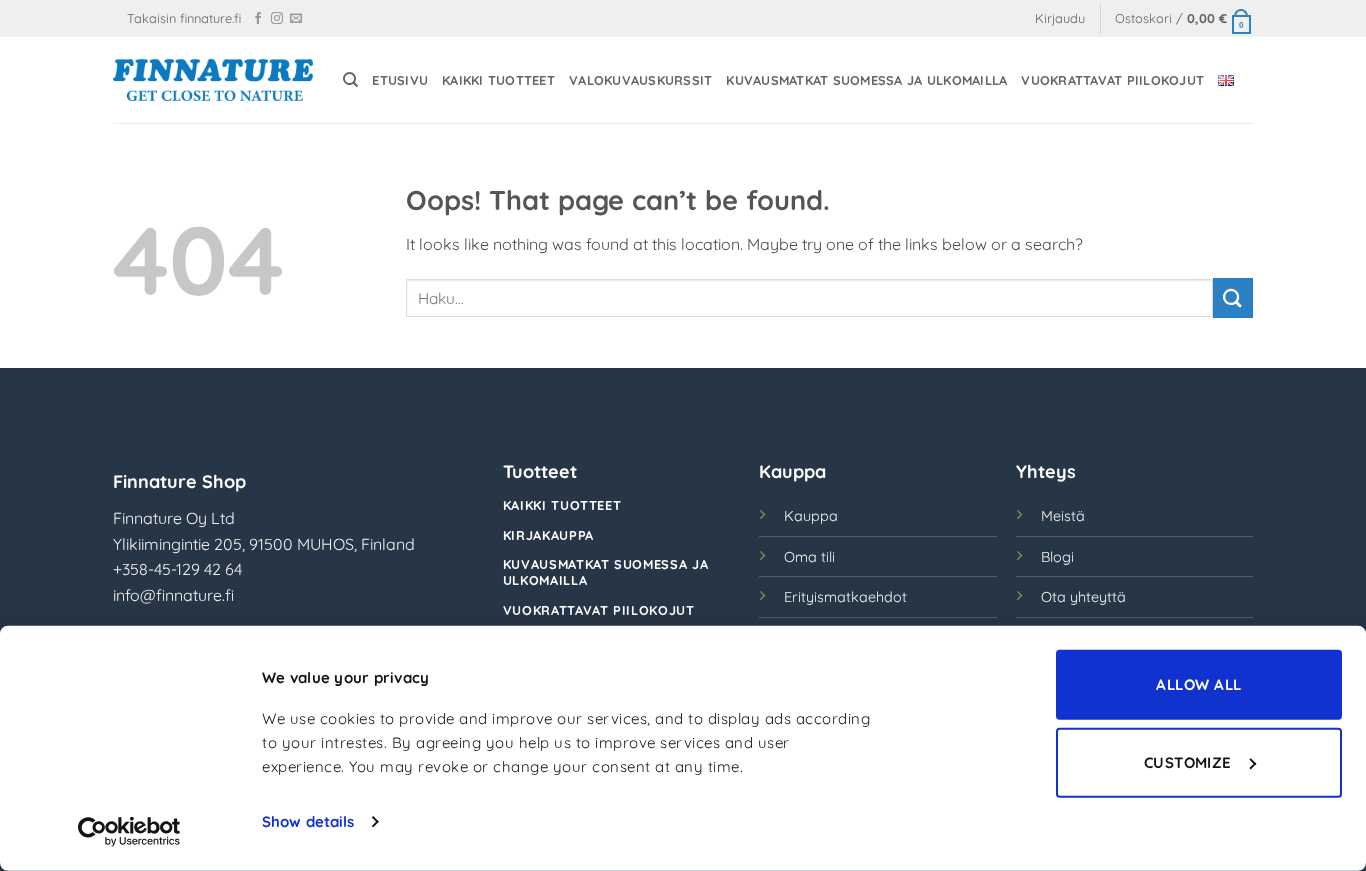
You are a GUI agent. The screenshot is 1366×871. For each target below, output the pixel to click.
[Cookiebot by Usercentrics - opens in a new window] (129, 832)
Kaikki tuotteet (498, 80)
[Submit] (1233, 297)
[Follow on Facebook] (258, 19)
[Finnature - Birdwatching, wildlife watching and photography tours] (213, 79)
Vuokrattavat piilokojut (1112, 80)
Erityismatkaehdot (845, 597)
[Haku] (350, 80)
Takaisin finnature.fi (184, 18)
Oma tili (809, 557)
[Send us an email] (296, 19)
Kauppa (811, 516)
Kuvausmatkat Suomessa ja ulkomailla (866, 80)
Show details (308, 821)
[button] (1060, 18)
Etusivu (400, 80)
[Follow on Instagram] (277, 19)
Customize (1188, 761)
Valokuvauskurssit (640, 80)
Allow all (1198, 684)
